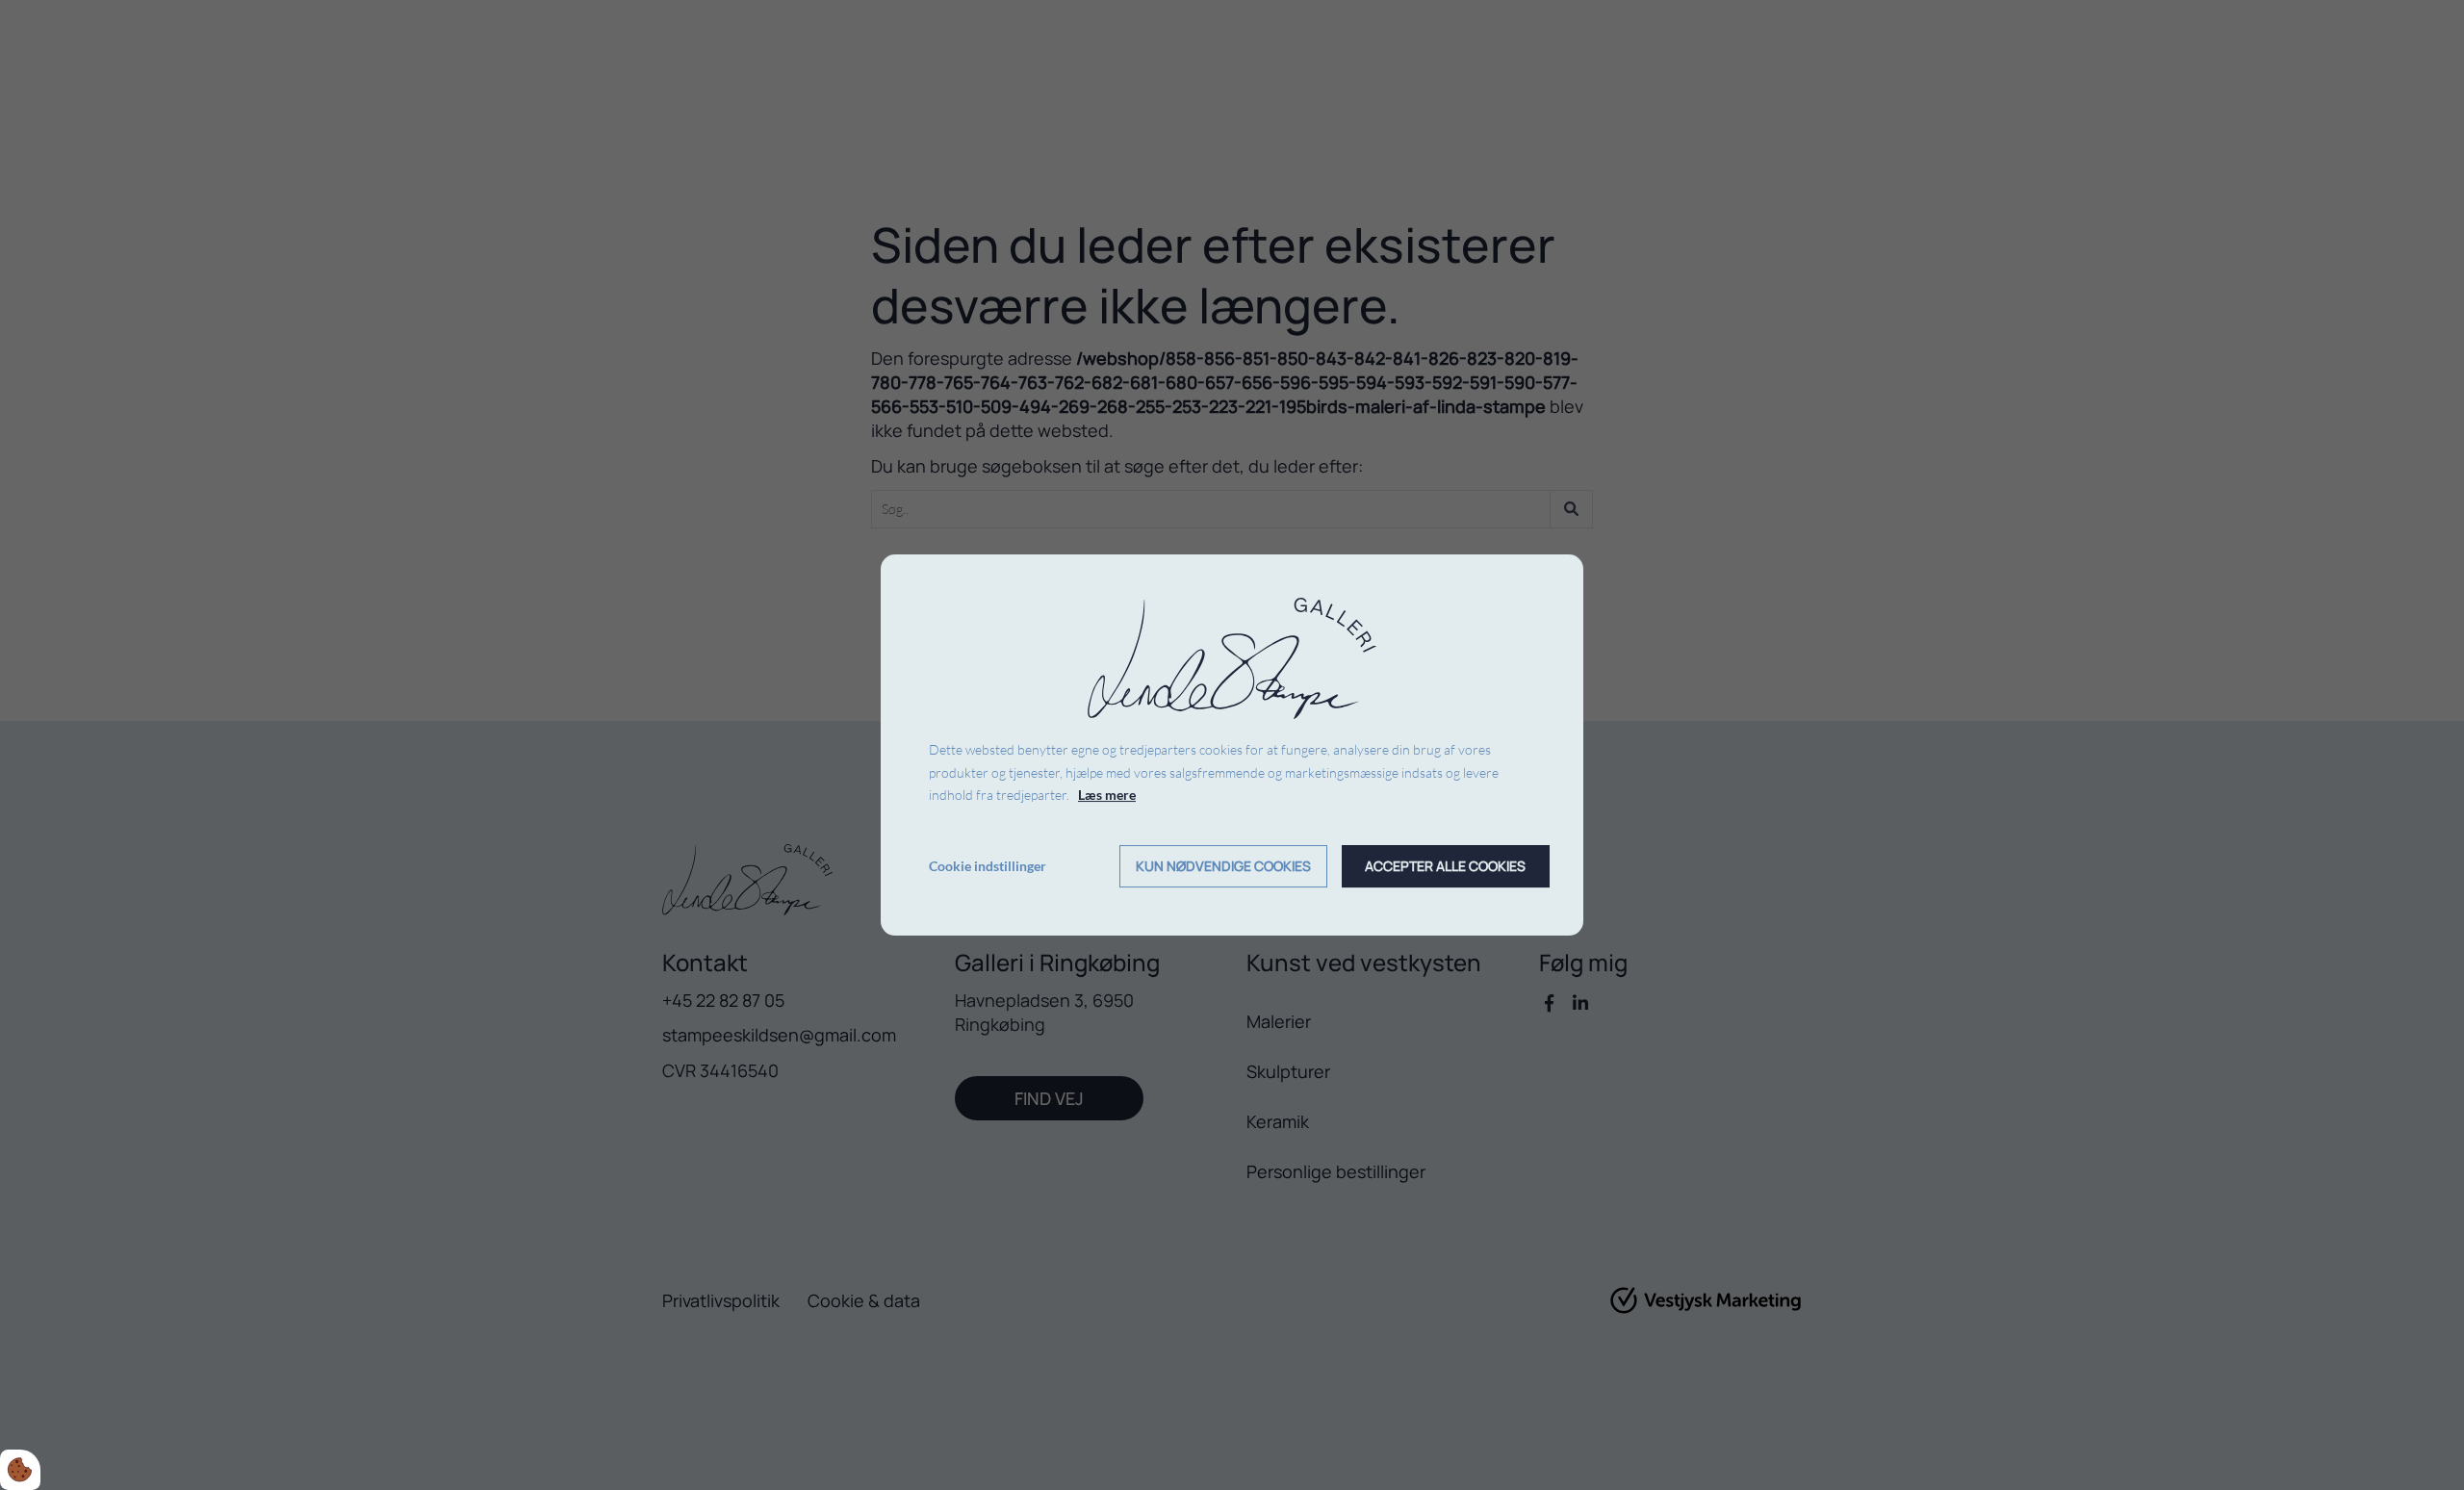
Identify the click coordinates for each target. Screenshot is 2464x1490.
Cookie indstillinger (988, 866)
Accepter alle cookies (1445, 867)
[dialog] (1232, 745)
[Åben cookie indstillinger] (20, 1470)
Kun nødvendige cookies (1223, 867)
